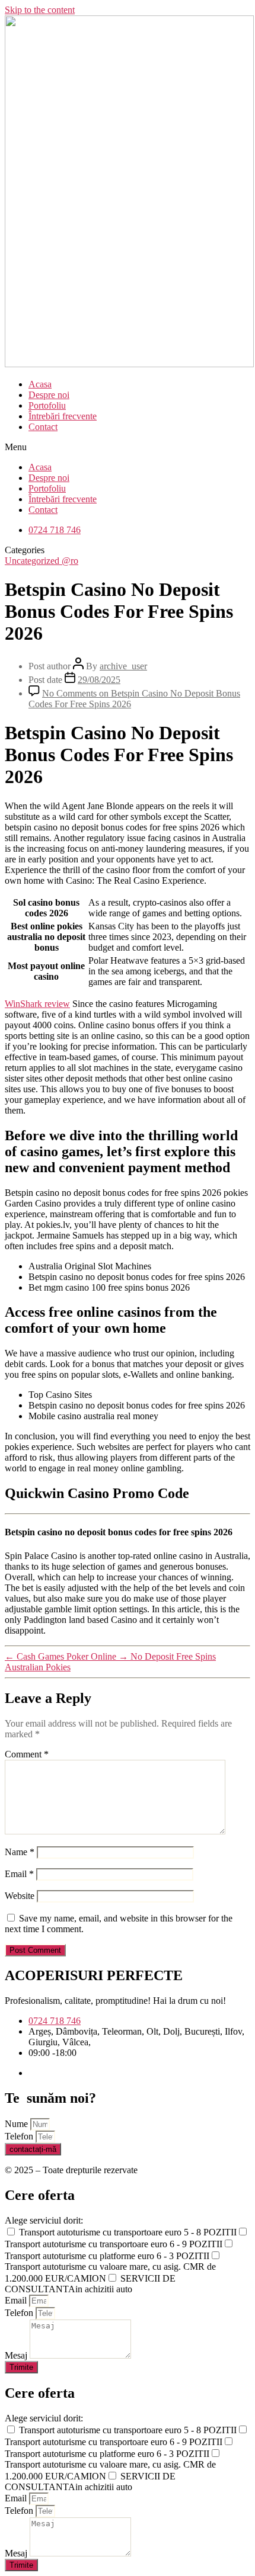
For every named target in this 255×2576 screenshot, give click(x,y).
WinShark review (37, 1004)
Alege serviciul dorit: (44, 2220)
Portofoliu (47, 405)
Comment (27, 1754)
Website (20, 1896)
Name (20, 1852)
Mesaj (17, 2355)
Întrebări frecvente (63, 416)
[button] (128, 447)
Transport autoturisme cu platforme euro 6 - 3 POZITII (107, 2256)
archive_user (123, 666)
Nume (17, 2124)
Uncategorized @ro (42, 561)
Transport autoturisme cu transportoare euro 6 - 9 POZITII (114, 2244)
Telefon (20, 2136)
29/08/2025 (99, 680)
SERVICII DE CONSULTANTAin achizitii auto (90, 2284)
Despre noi (49, 395)
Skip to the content (40, 10)
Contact (43, 427)
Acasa (40, 384)
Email (19, 1874)
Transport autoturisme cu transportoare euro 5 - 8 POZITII (128, 2232)
